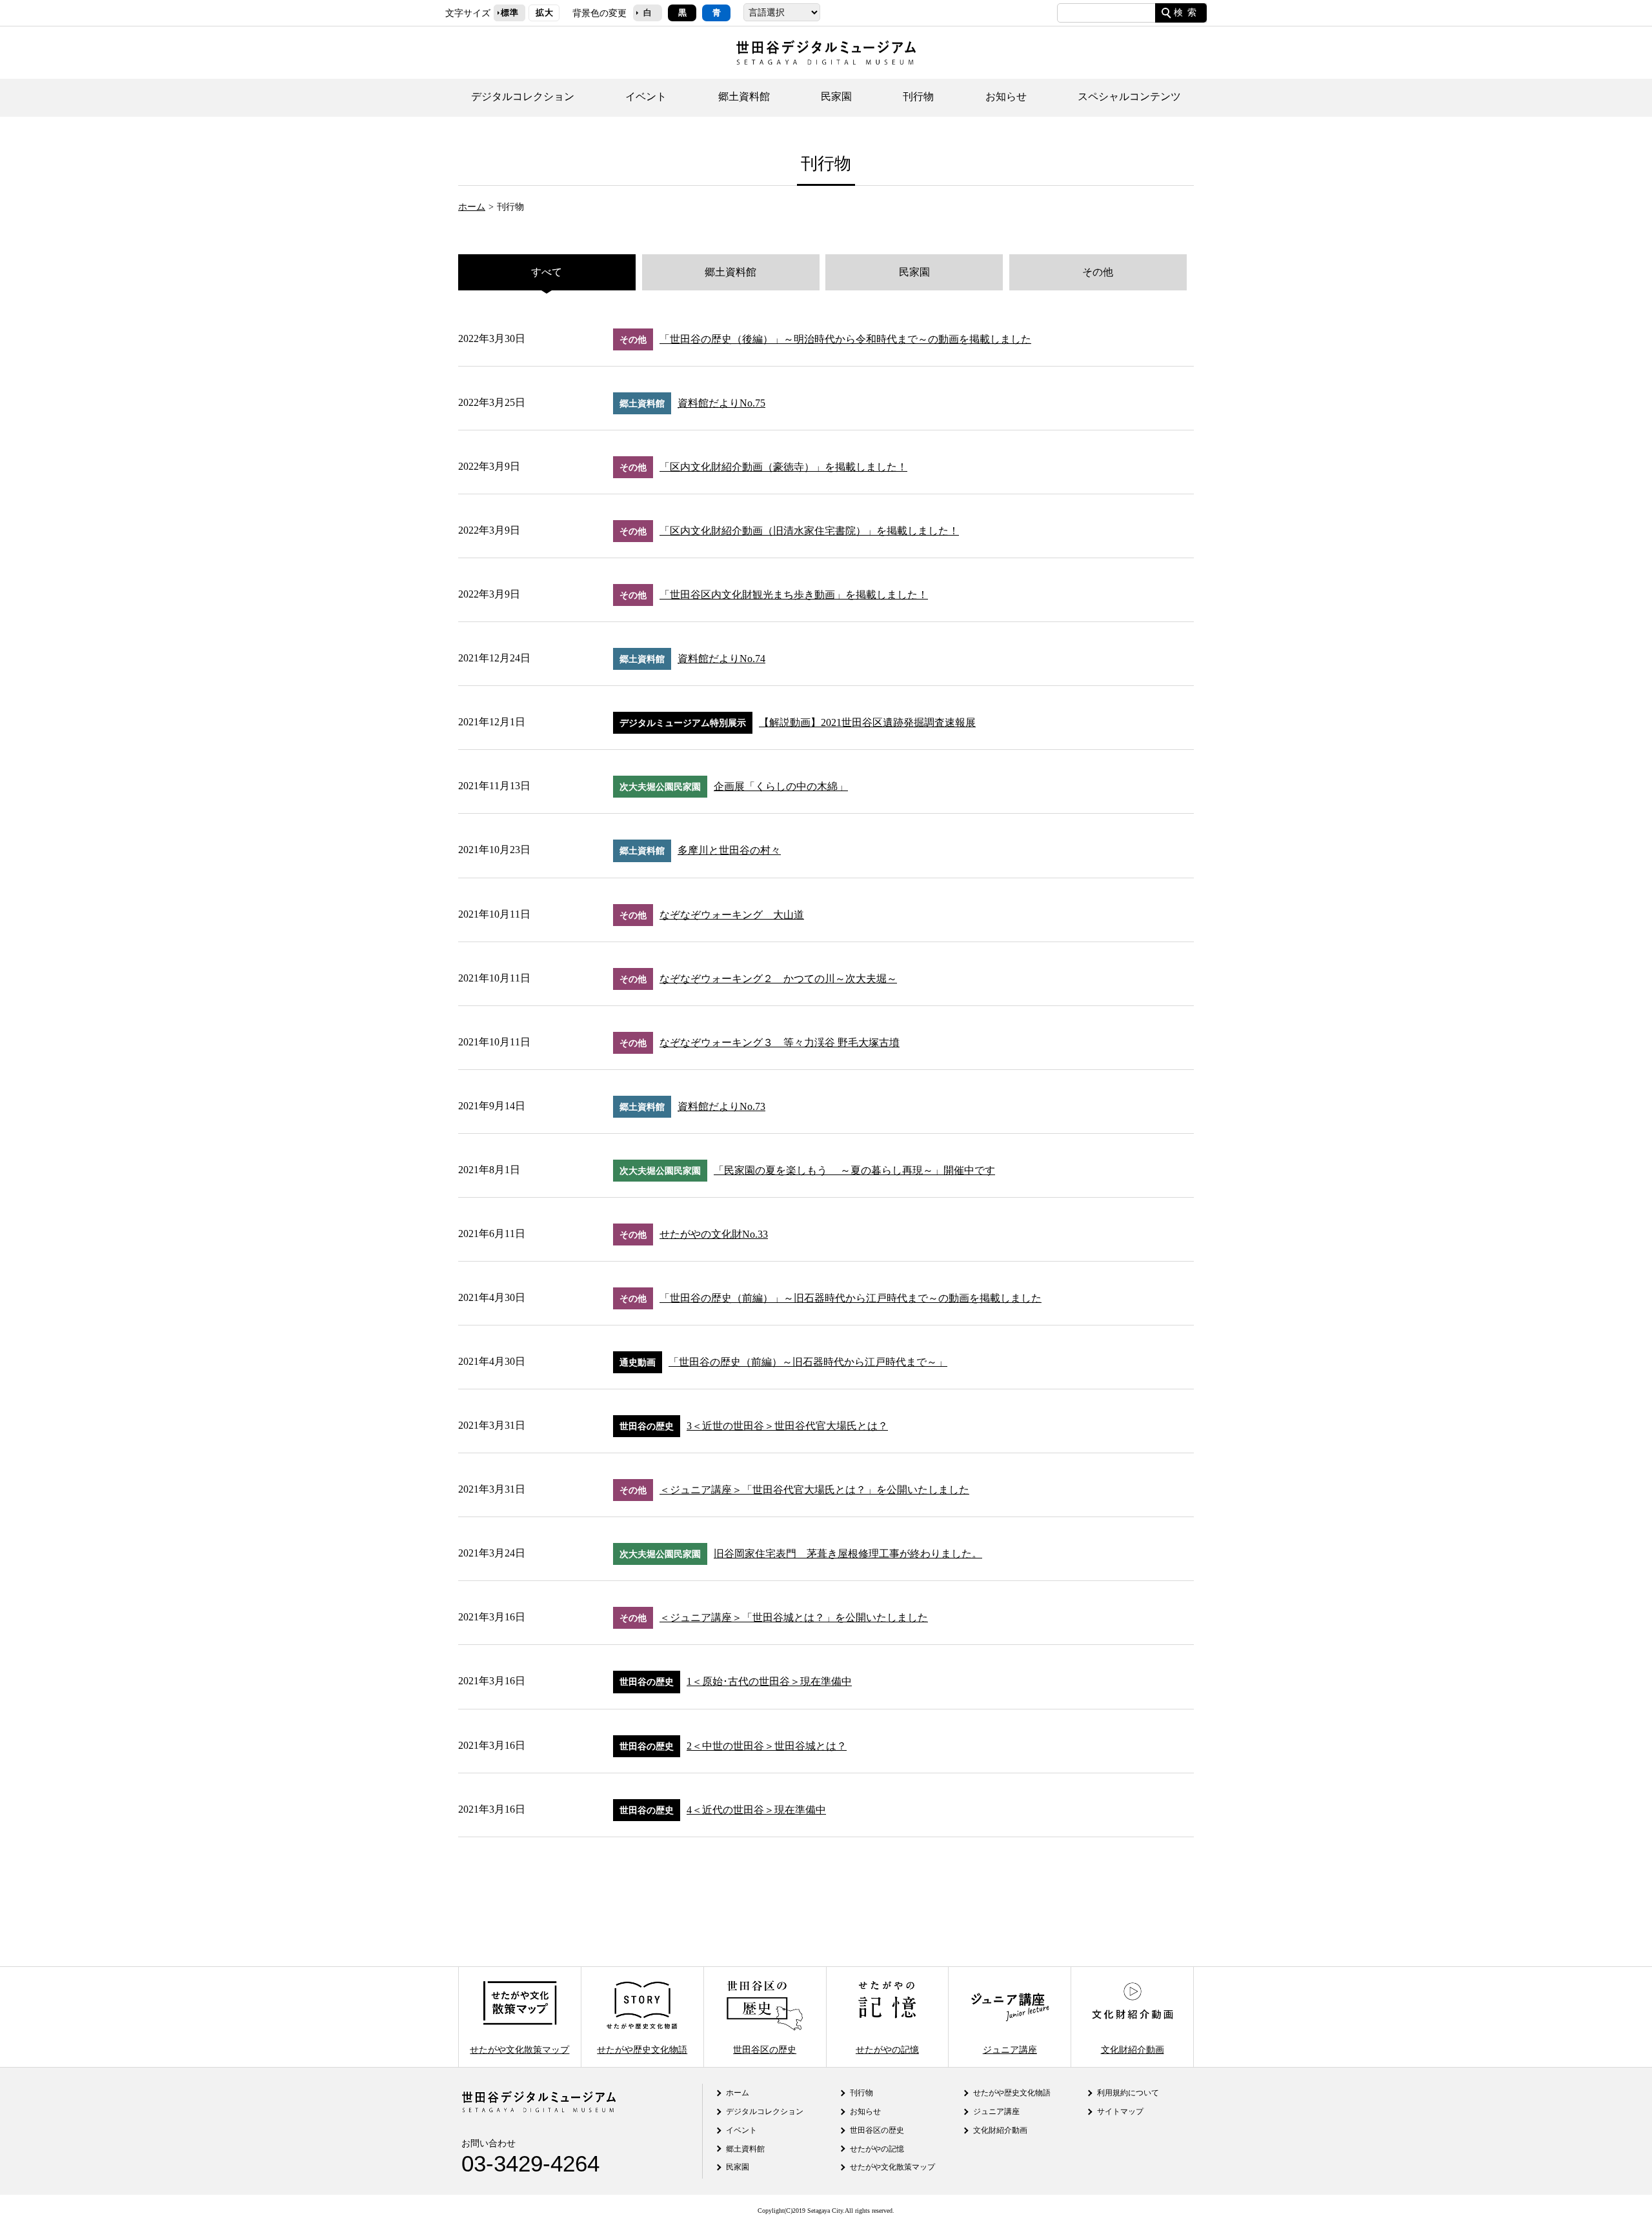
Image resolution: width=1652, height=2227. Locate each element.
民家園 (836, 96)
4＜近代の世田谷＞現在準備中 (756, 1810)
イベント (646, 96)
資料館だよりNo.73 (721, 1106)
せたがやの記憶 (887, 2049)
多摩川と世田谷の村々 (729, 850)
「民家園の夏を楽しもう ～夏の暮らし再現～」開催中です (854, 1170)
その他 (1098, 272)
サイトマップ (1120, 2111)
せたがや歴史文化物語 (642, 2049)
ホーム (472, 207)
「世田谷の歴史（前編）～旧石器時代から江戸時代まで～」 (808, 1362)
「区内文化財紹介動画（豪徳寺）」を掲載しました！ (783, 467)
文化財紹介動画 (1133, 2049)
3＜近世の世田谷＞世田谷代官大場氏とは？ (787, 1426)
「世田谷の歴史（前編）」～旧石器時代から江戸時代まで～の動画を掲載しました (851, 1298)
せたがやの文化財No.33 (714, 1234)
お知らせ (1006, 96)
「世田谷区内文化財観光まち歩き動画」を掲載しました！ (794, 595)
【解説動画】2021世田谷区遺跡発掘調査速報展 (867, 722)
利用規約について (1128, 2093)
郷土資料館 (744, 96)
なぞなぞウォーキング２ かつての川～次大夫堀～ (778, 979)
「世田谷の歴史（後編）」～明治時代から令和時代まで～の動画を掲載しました (845, 339)
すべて (547, 272)
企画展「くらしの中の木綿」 (781, 786)
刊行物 (918, 96)
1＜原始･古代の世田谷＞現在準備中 (769, 1681)
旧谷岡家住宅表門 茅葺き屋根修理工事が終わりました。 (848, 1554)
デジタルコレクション (523, 96)
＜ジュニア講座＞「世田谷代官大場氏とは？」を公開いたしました (814, 1490)
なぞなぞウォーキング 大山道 (732, 915)
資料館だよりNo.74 (721, 659)
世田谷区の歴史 (765, 2049)
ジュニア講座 (1010, 2049)
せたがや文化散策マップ (519, 2049)
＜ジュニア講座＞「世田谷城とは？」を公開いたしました (794, 1617)
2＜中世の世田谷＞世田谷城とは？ (767, 1746)
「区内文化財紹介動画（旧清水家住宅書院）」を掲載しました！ (809, 531)
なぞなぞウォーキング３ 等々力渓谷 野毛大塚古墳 (780, 1043)
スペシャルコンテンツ (1129, 96)
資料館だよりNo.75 (721, 403)
